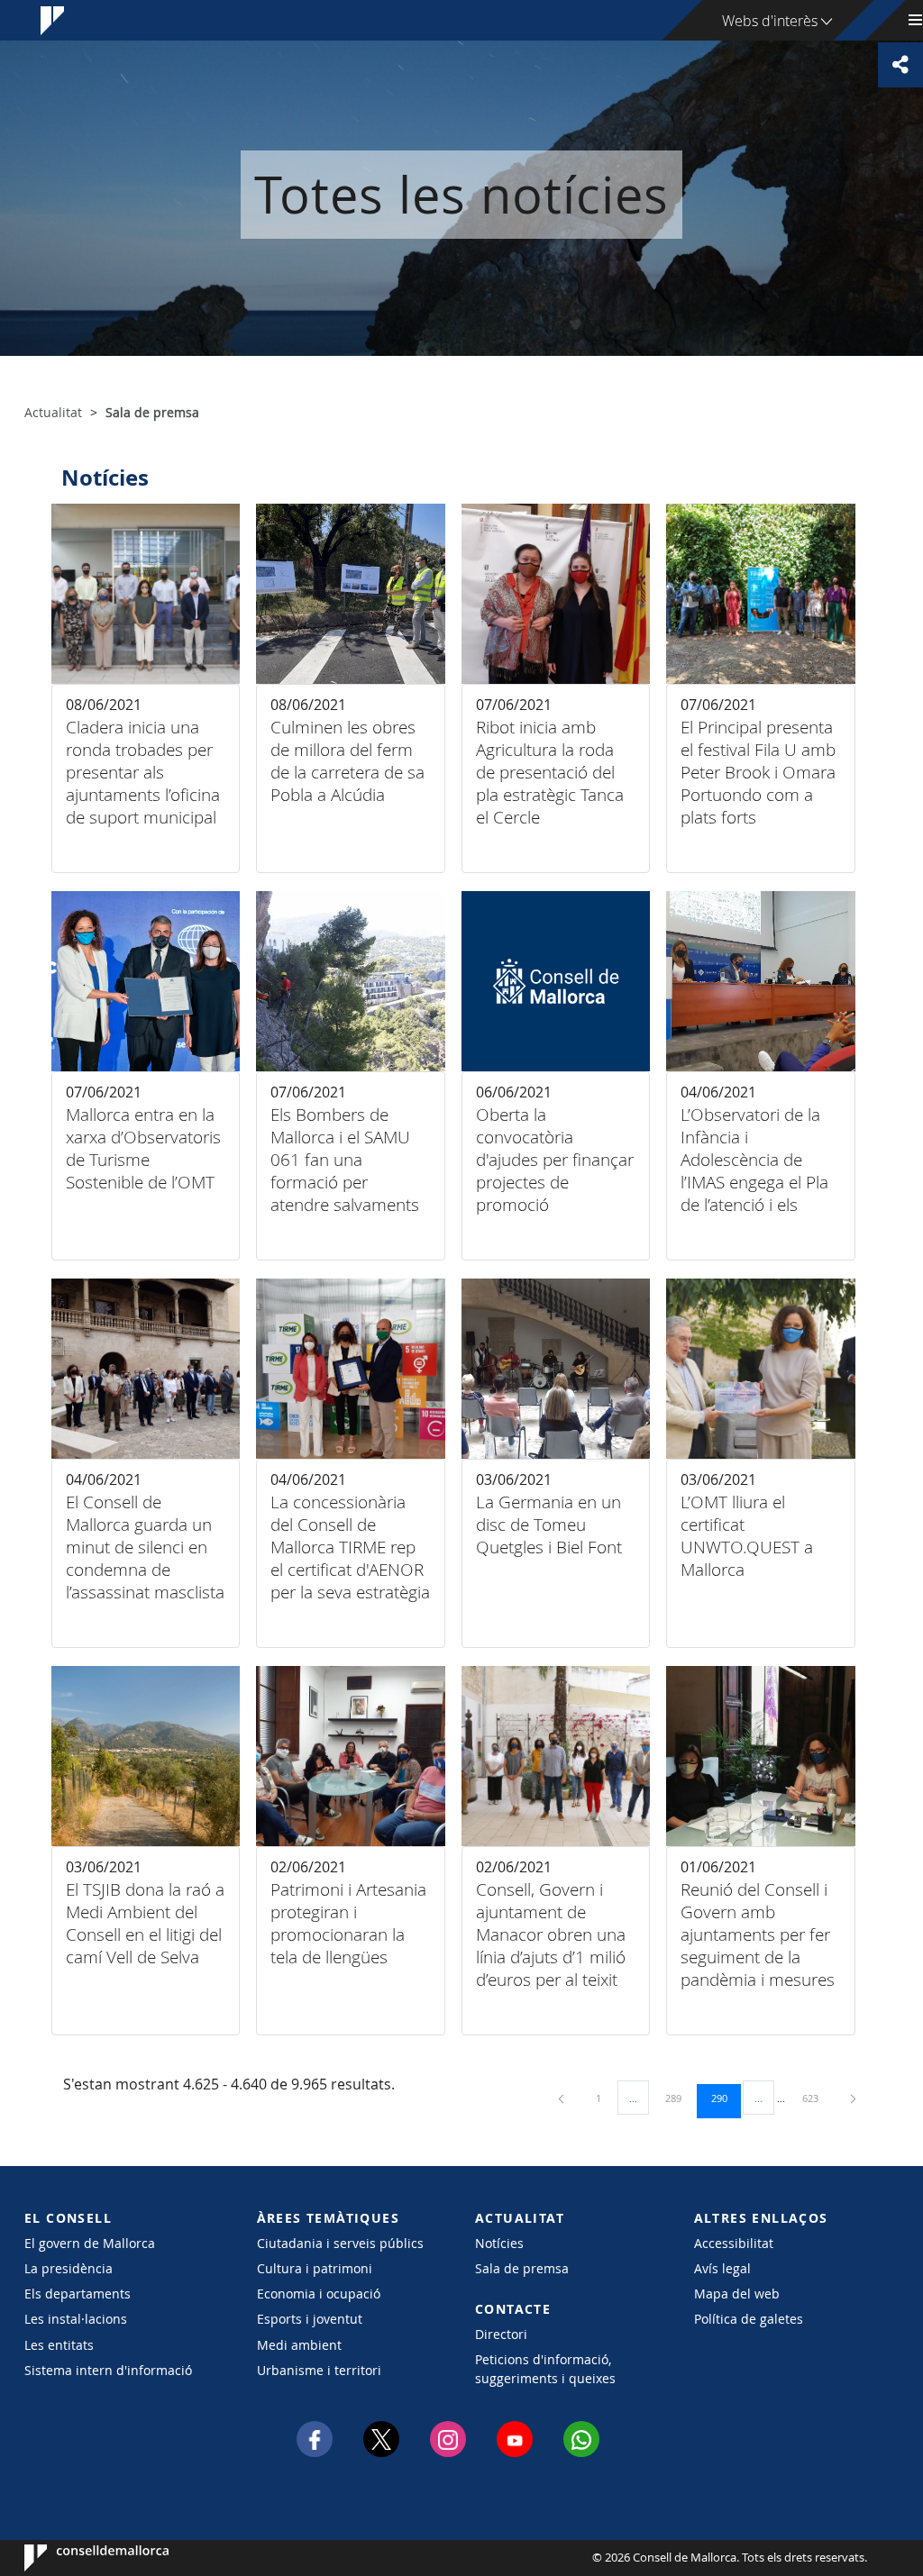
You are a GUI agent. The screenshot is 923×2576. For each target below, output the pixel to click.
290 (726, 2098)
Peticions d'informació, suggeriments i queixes (545, 2369)
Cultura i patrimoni (315, 2268)
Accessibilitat (734, 2243)
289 (680, 2098)
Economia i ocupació (319, 2294)
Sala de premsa (522, 2268)
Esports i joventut (310, 2319)
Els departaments (78, 2294)
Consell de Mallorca (79, 2558)
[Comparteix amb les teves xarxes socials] (900, 65)
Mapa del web (737, 2294)
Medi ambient (299, 2345)
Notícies (499, 2243)
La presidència (69, 2268)
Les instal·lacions (76, 2319)
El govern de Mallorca (90, 2243)
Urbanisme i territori (319, 2370)
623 (817, 2098)
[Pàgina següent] (853, 2098)
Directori (501, 2334)
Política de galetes (749, 2319)
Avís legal (722, 2268)
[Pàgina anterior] (562, 2098)
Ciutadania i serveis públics (340, 2243)
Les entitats (59, 2345)
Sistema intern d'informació (108, 2370)
